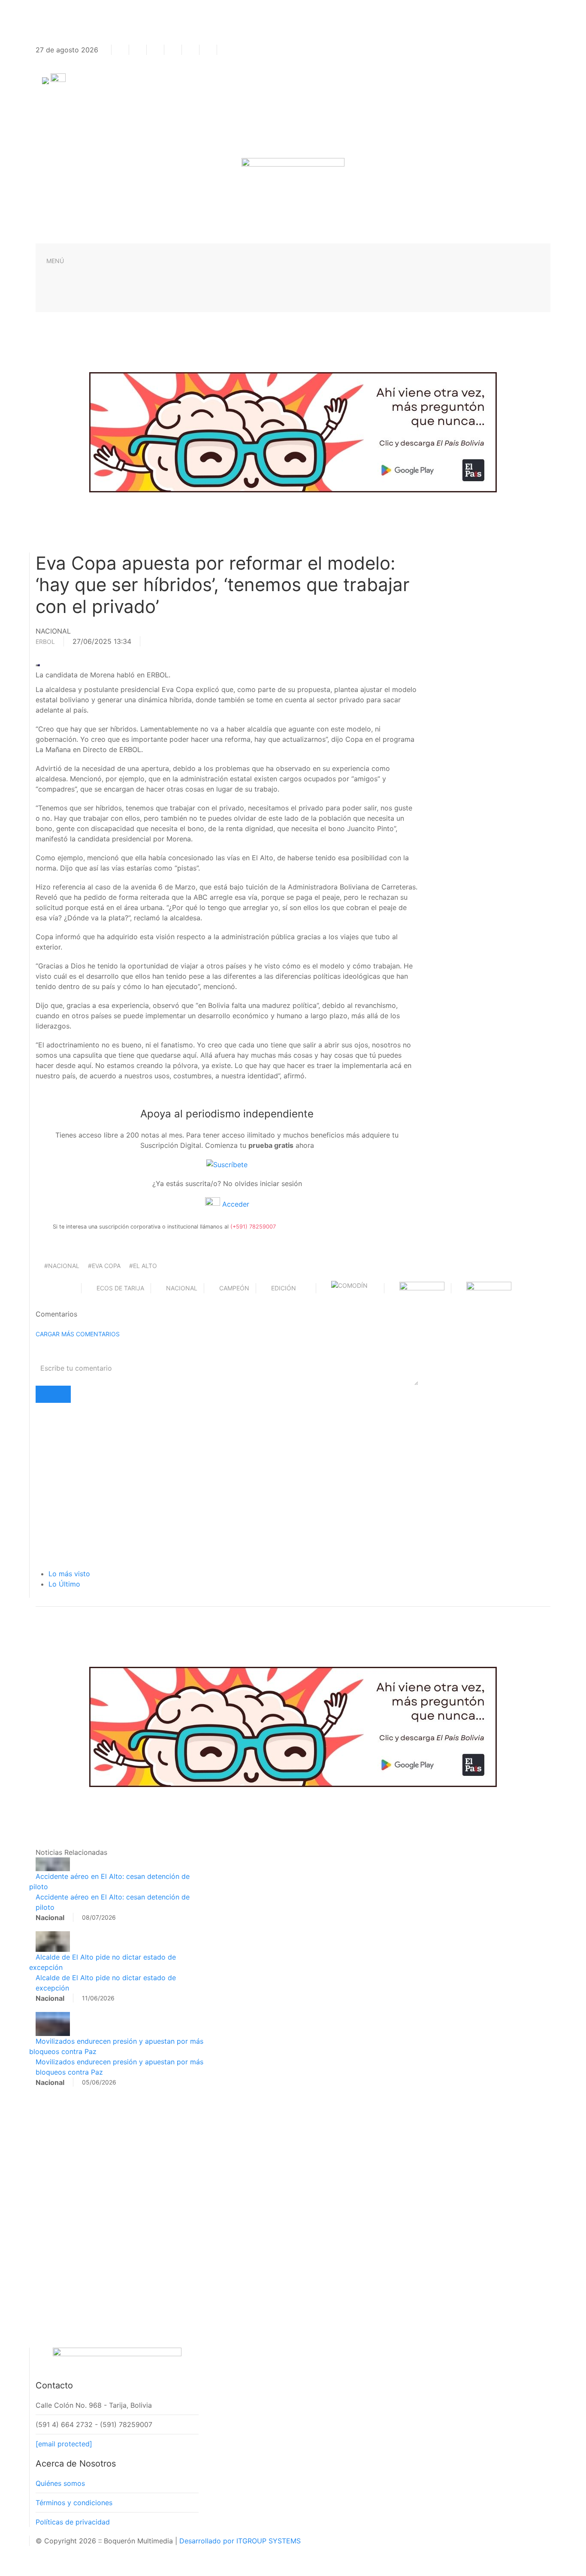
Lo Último (64, 1584)
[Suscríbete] (227, 1164)
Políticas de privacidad (73, 2522)
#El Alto (143, 1266)
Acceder (235, 1204)
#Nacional (62, 1266)
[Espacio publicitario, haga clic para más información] (293, 431)
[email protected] (64, 2444)
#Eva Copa (104, 1266)
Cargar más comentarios (78, 1334)
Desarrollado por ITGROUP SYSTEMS (240, 2541)
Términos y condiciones (74, 2503)
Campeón (234, 1288)
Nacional (182, 1288)
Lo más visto (69, 1574)
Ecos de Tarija (120, 1288)
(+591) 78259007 (253, 1227)
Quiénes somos (60, 2483)
